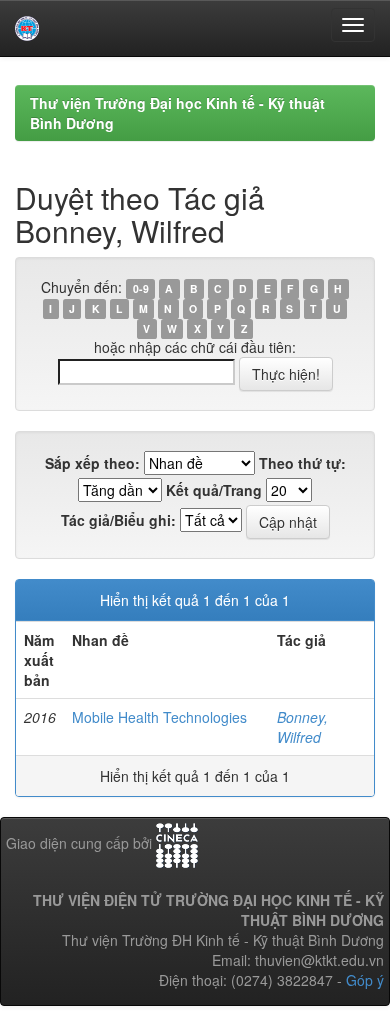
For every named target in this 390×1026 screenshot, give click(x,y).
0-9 (141, 288)
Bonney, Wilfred (302, 727)
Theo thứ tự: (302, 463)
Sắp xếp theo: (92, 463)
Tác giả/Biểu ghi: (118, 520)
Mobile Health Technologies (159, 717)
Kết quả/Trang (214, 490)
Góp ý (365, 980)
